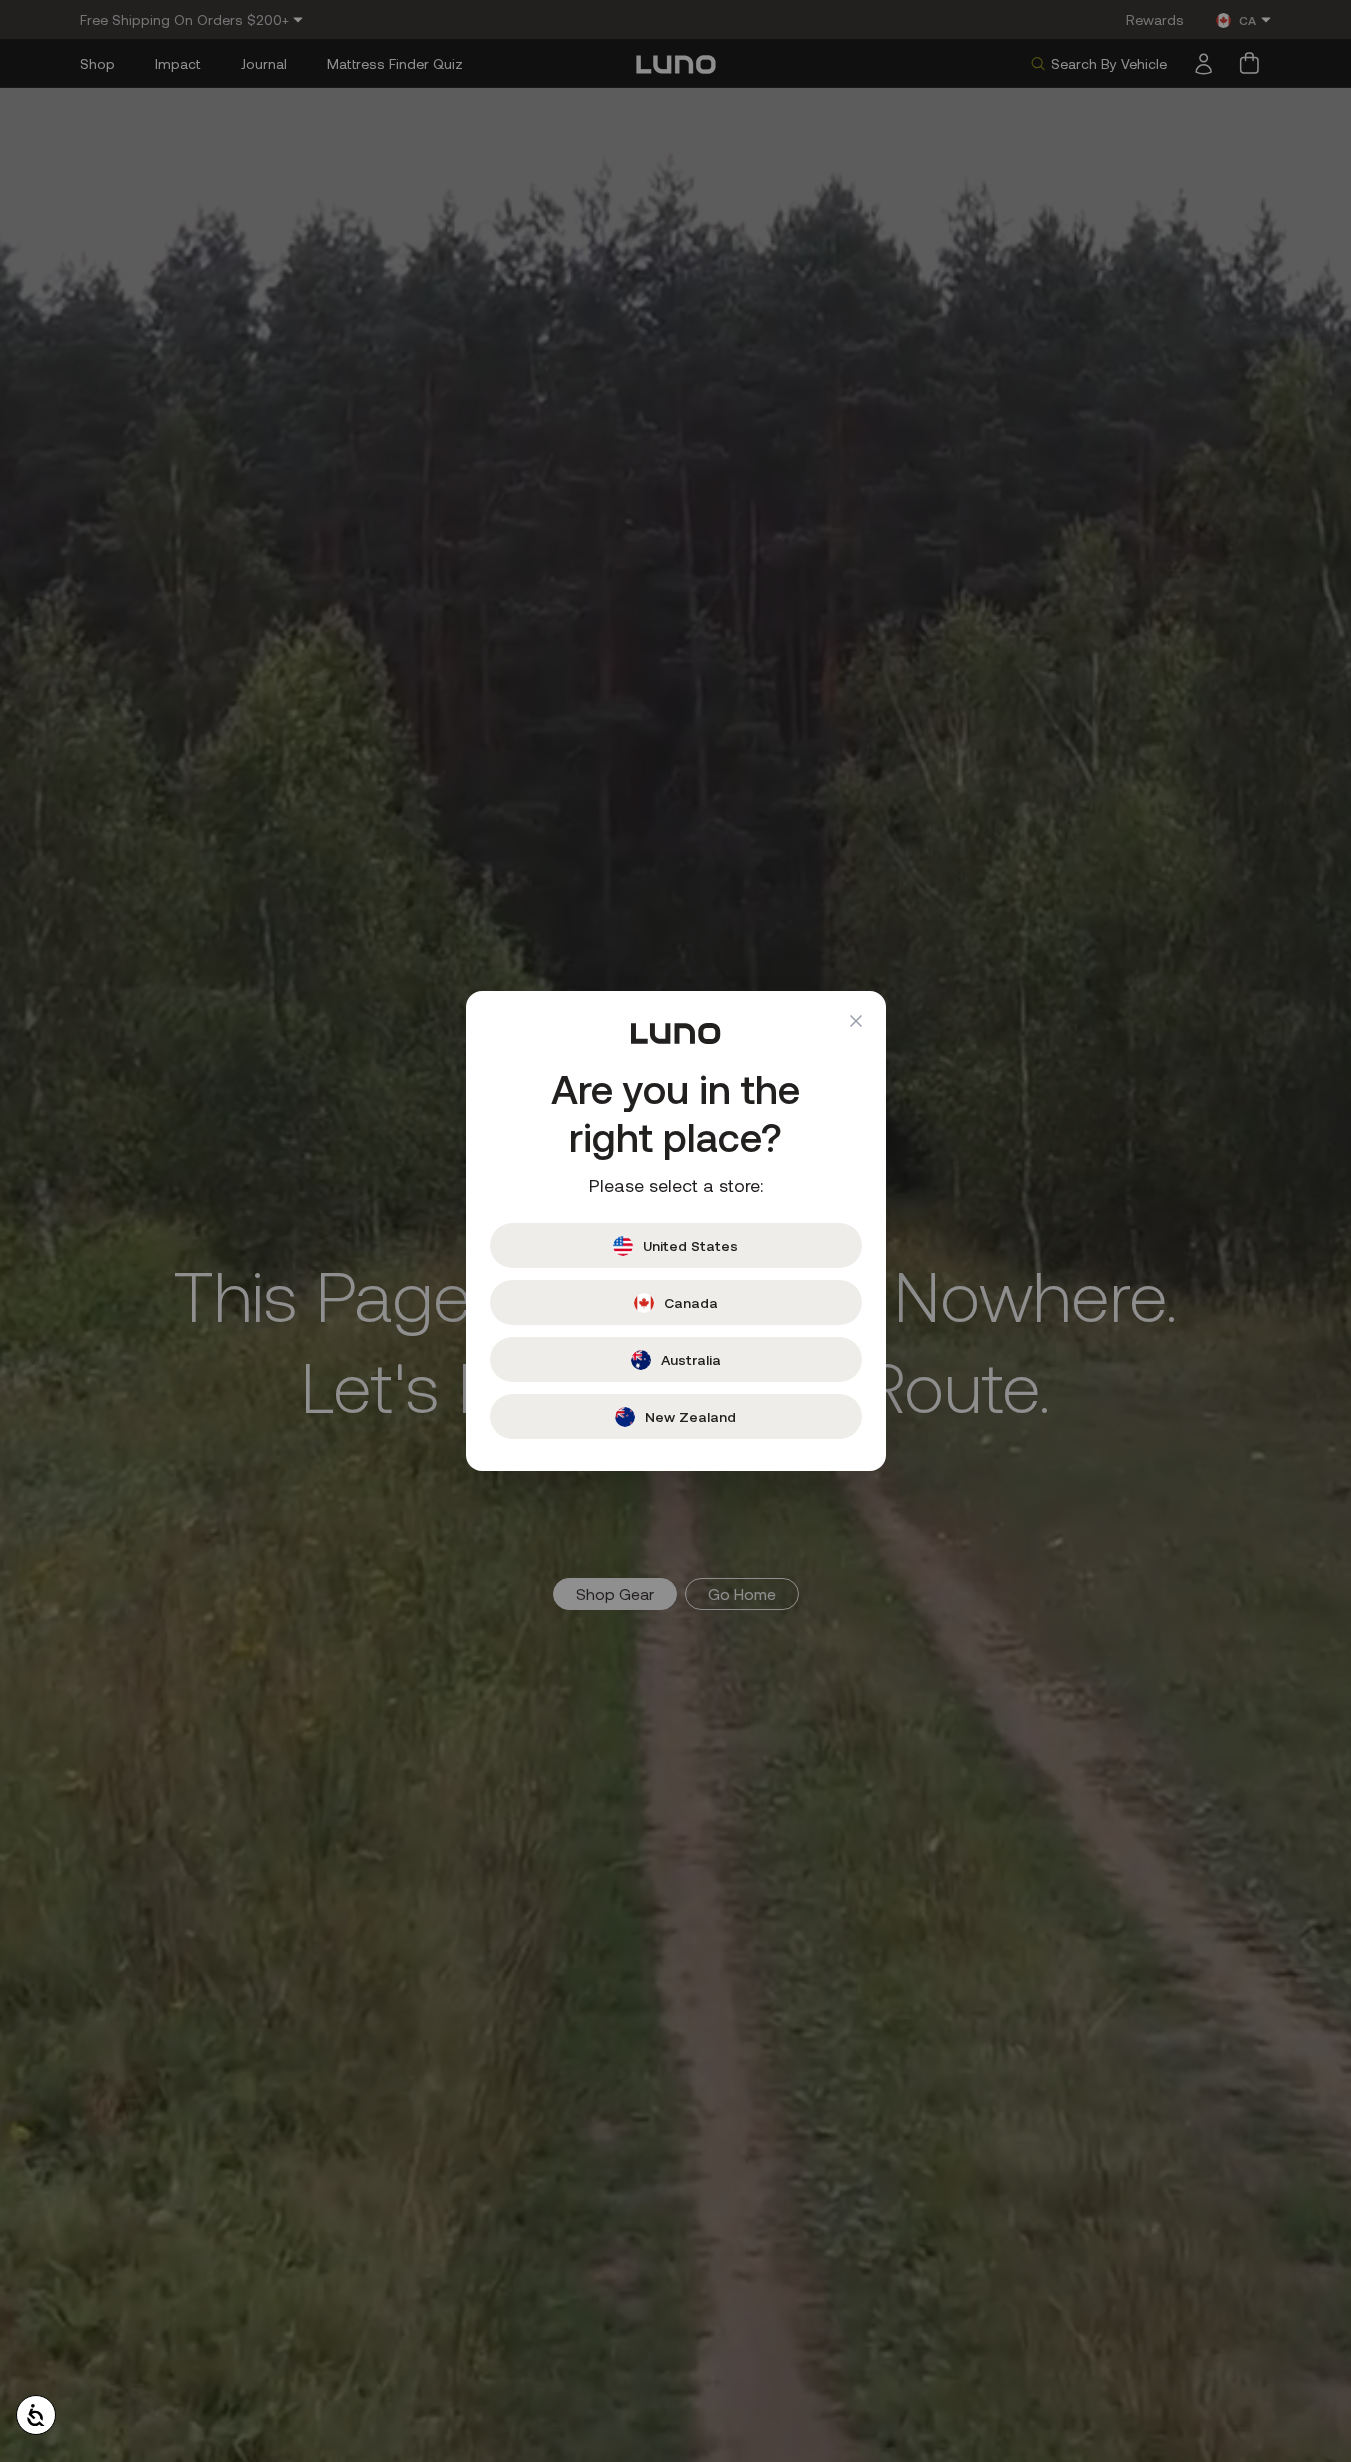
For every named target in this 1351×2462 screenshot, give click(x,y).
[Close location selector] (856, 1021)
